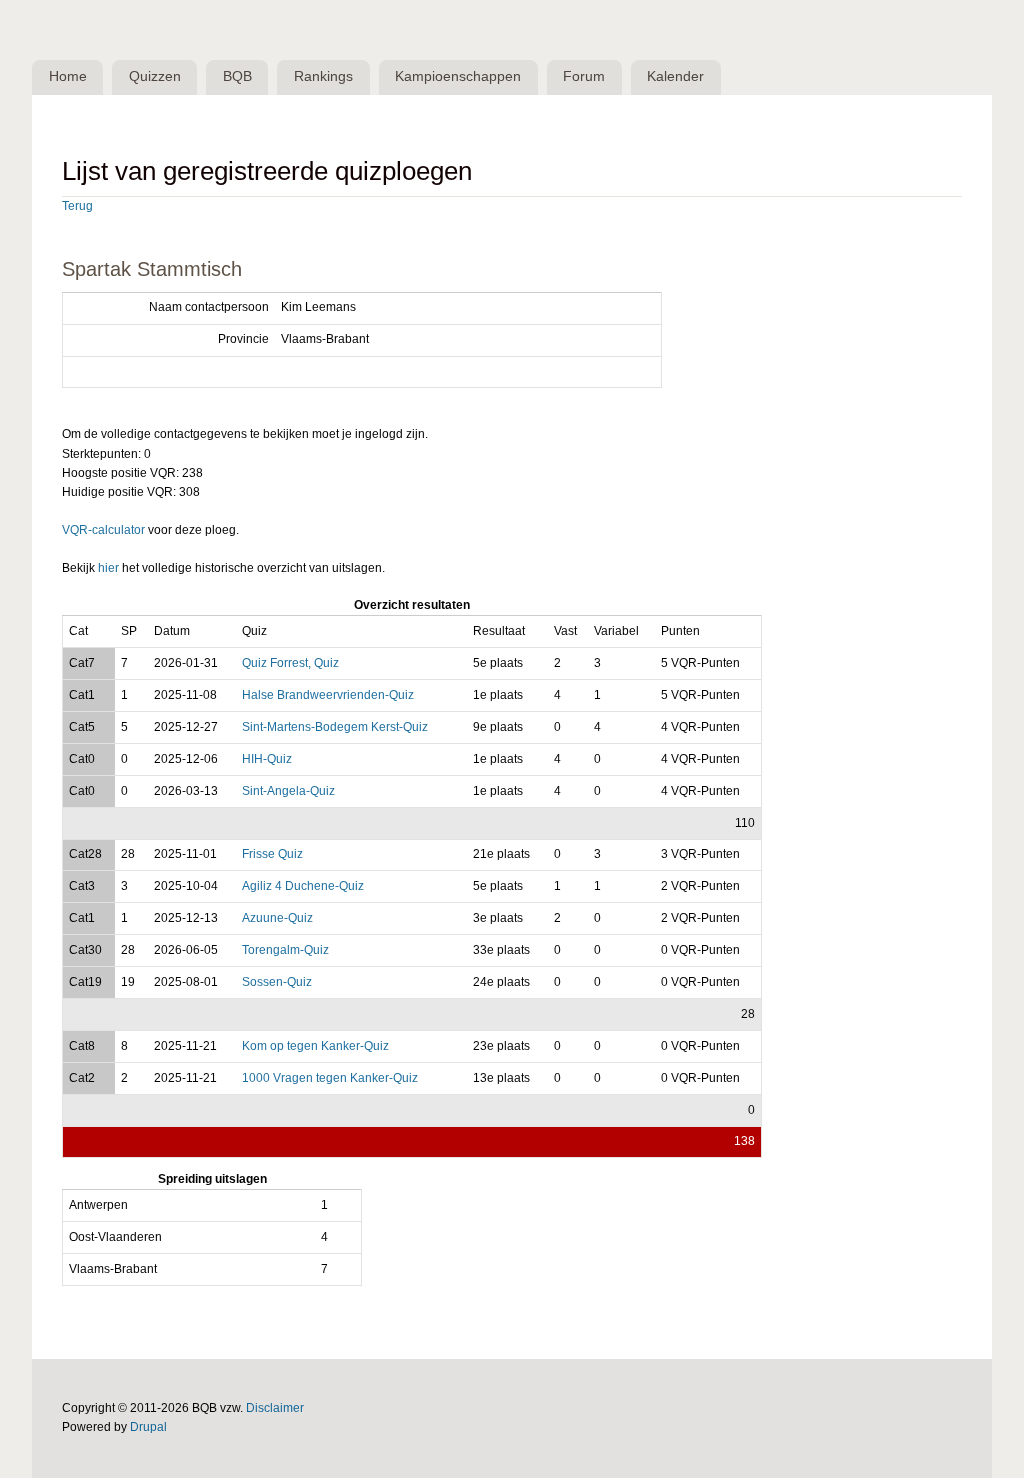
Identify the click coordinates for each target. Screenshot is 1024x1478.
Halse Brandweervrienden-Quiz (328, 695)
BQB (237, 76)
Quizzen (155, 76)
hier (108, 568)
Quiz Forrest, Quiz (290, 663)
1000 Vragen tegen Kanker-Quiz (330, 1078)
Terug (77, 206)
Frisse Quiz (272, 854)
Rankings (323, 76)
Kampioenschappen (458, 76)
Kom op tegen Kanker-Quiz (315, 1046)
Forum (584, 76)
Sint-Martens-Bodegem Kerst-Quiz (335, 727)
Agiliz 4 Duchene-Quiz (303, 886)
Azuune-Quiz (277, 918)
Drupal (148, 1427)
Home (68, 76)
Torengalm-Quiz (285, 950)
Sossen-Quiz (277, 982)
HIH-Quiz (267, 759)
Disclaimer (275, 1408)
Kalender (675, 76)
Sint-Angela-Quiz (288, 791)
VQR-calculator (103, 530)
